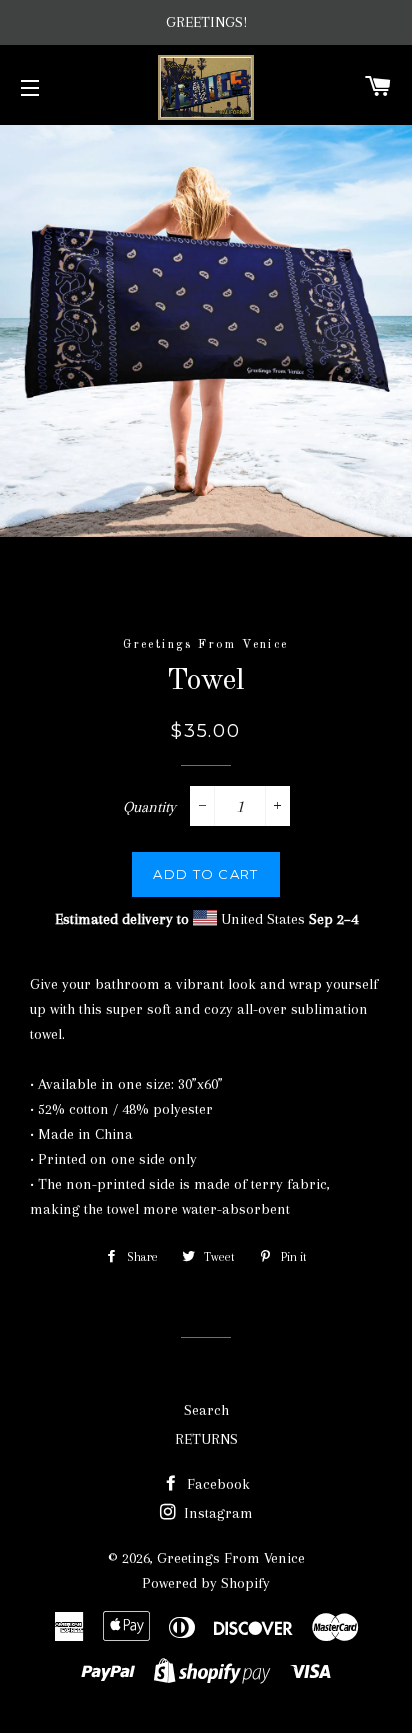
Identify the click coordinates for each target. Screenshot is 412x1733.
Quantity (149, 807)
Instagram (216, 1513)
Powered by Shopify (206, 1583)
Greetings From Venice (231, 1558)
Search (206, 1410)
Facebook (216, 1484)
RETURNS (206, 1439)
